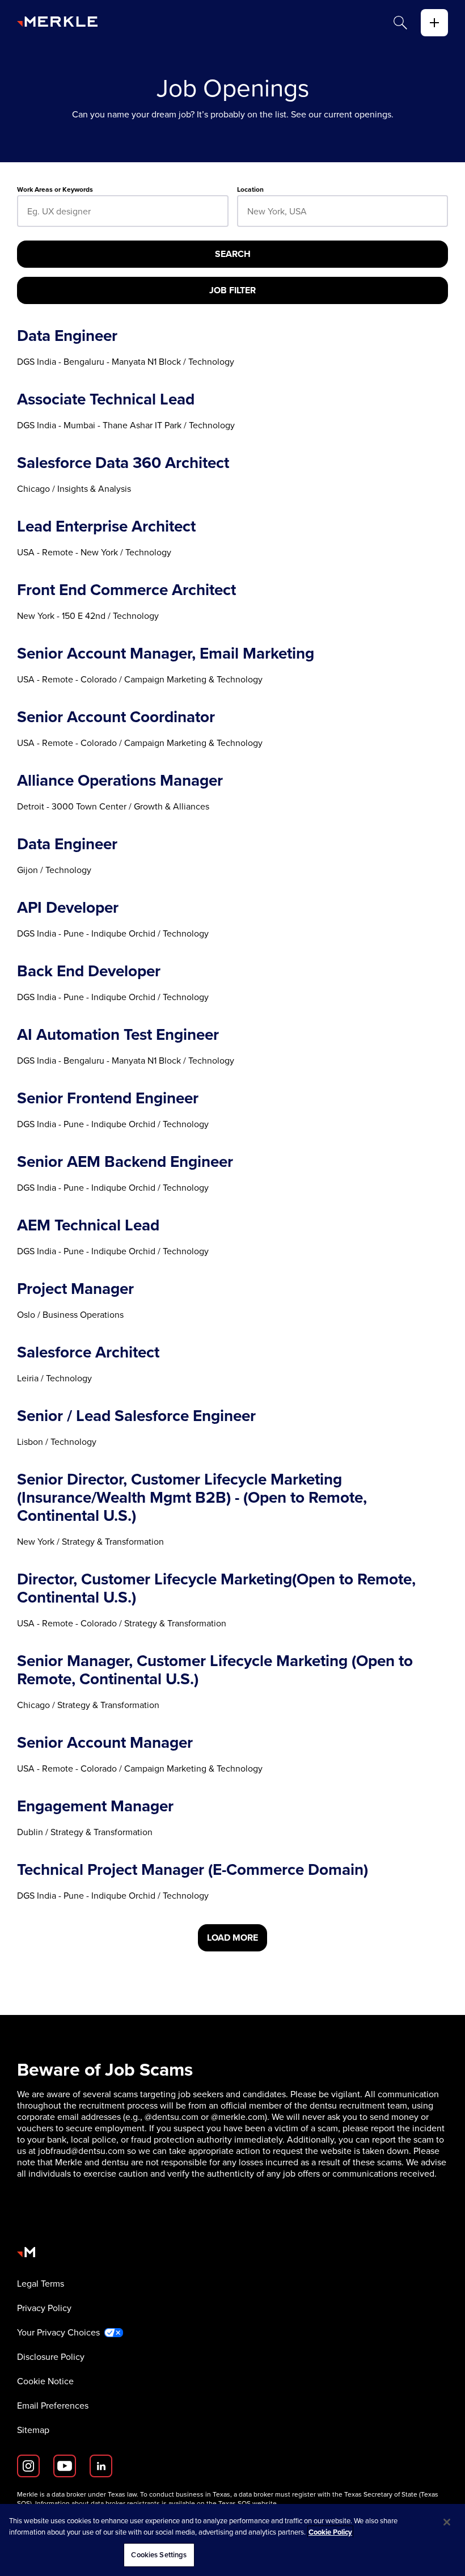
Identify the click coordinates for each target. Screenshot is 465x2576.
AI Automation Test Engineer (118, 1035)
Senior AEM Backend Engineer (125, 1162)
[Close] (447, 2522)
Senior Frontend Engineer (108, 1098)
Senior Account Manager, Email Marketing (166, 654)
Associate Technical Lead (106, 399)
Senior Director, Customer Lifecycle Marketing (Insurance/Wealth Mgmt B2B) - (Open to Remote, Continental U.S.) (192, 1498)
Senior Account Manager (105, 1743)
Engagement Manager (95, 1806)
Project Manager (75, 1289)
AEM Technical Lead (88, 1225)
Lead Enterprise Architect (106, 526)
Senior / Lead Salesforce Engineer (136, 1416)
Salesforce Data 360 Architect (123, 463)
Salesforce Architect (88, 1352)
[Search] (400, 23)
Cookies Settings (159, 2555)
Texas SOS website (248, 2503)
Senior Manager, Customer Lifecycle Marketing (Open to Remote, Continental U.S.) (215, 1670)
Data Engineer (67, 336)
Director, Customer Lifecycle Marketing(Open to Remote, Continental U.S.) (216, 1588)
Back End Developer (89, 971)
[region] (232, 2540)
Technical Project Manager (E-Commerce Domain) (193, 1870)
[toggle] (434, 23)
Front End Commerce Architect (126, 590)
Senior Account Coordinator (116, 717)
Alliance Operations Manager (120, 781)
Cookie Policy (330, 2532)
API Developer (68, 908)
